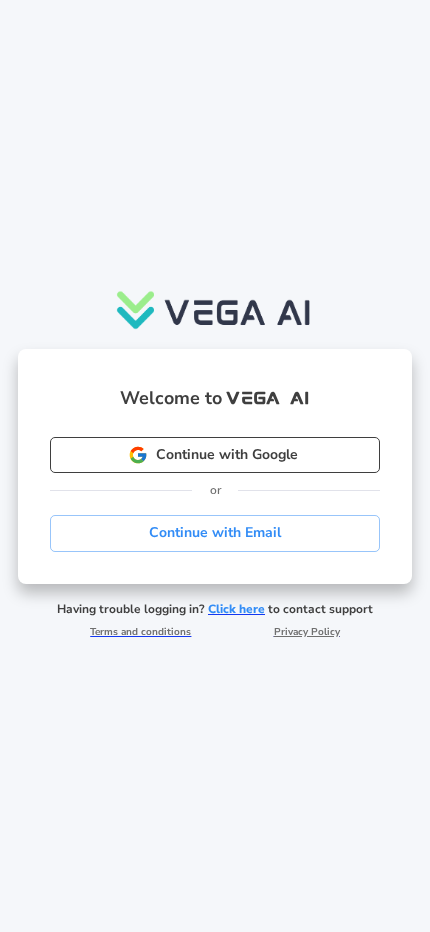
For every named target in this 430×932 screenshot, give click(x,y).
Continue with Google (227, 454)
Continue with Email (215, 532)
